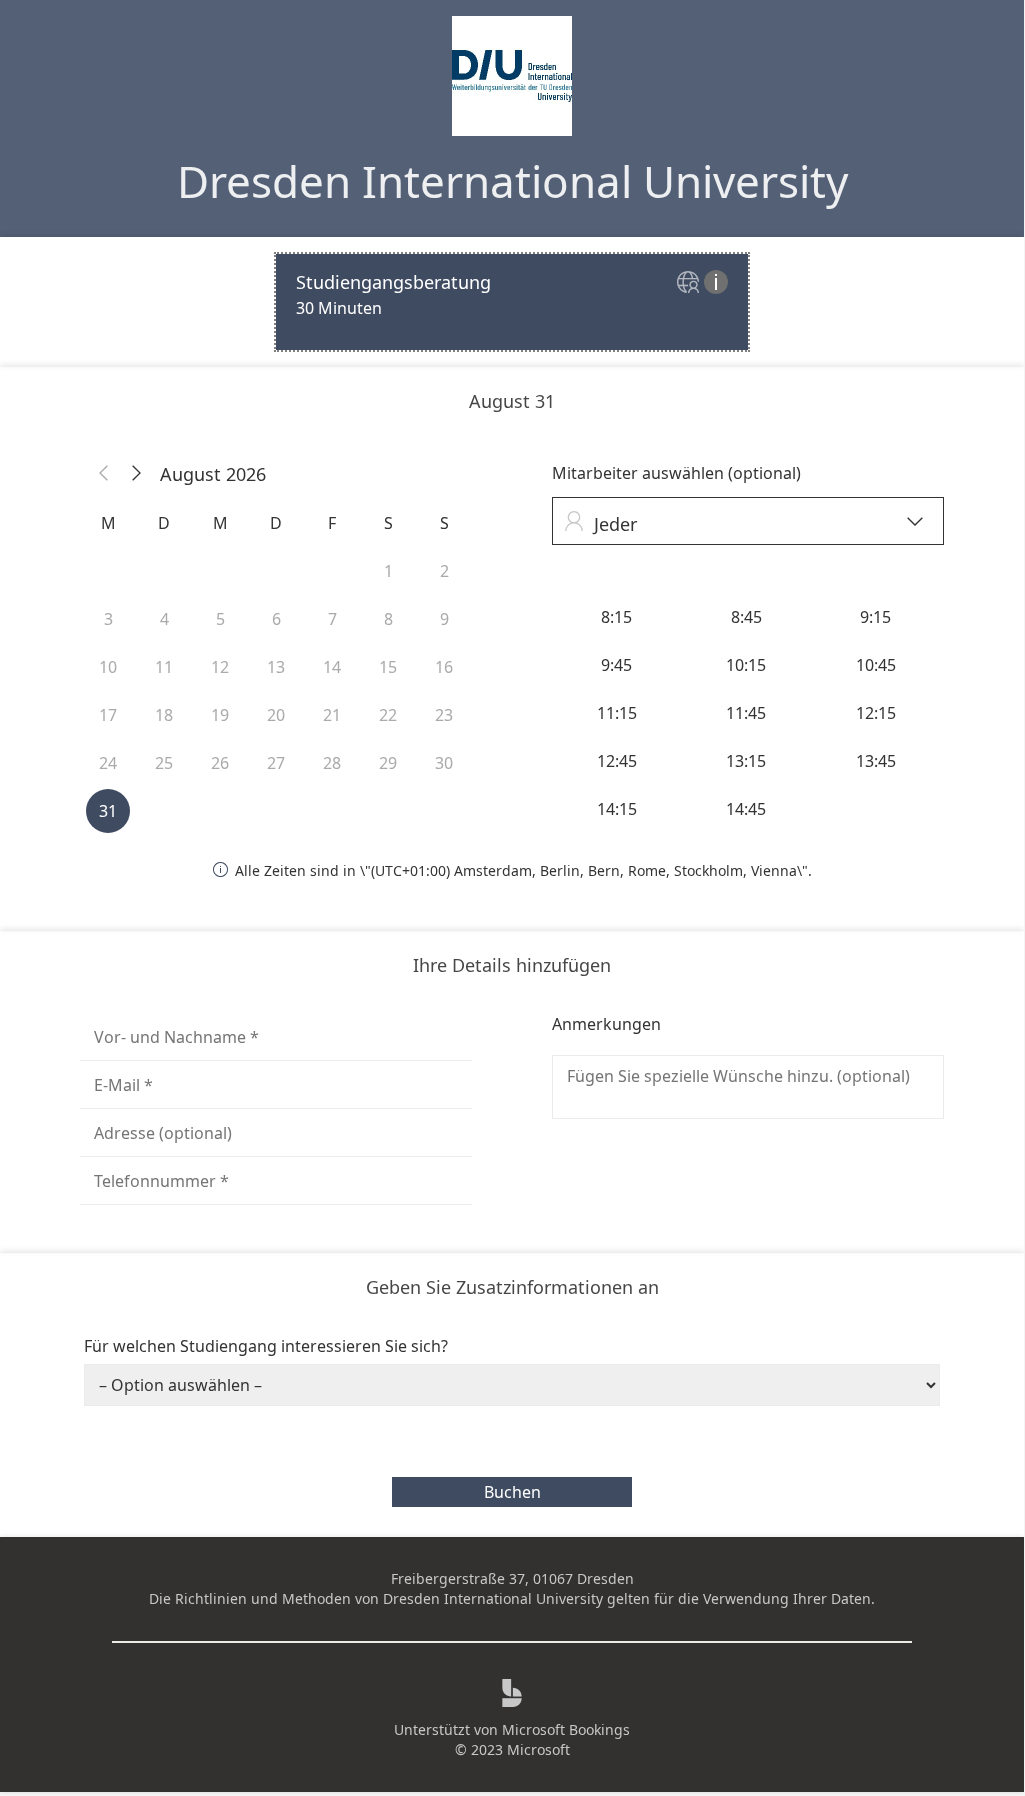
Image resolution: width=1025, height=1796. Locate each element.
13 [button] (276, 667)
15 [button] (388, 667)
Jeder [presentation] (743, 523)
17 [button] (108, 715)
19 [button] (220, 715)
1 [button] (388, 571)
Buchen (512, 1492)
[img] (690, 283)
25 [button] (164, 763)
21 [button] (332, 715)
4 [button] (164, 619)
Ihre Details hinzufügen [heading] (512, 965)
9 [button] (444, 619)
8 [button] (388, 619)
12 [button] (220, 667)
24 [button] (108, 763)
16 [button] (444, 667)
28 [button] (332, 763)
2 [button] (444, 571)
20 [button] (276, 715)
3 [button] (108, 619)
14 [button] (332, 667)
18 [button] (164, 715)
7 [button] (332, 619)
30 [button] (444, 763)
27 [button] (276, 763)
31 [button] (108, 811)
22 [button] (388, 715)
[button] (104, 474)
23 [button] (444, 715)
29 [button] (388, 763)
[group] (748, 713)
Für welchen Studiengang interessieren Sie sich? (266, 1346)
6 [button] (276, 619)
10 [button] (108, 667)
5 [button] (220, 619)
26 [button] (220, 763)
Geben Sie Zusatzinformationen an (512, 1287)
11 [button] (164, 667)
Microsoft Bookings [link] (566, 1729)
